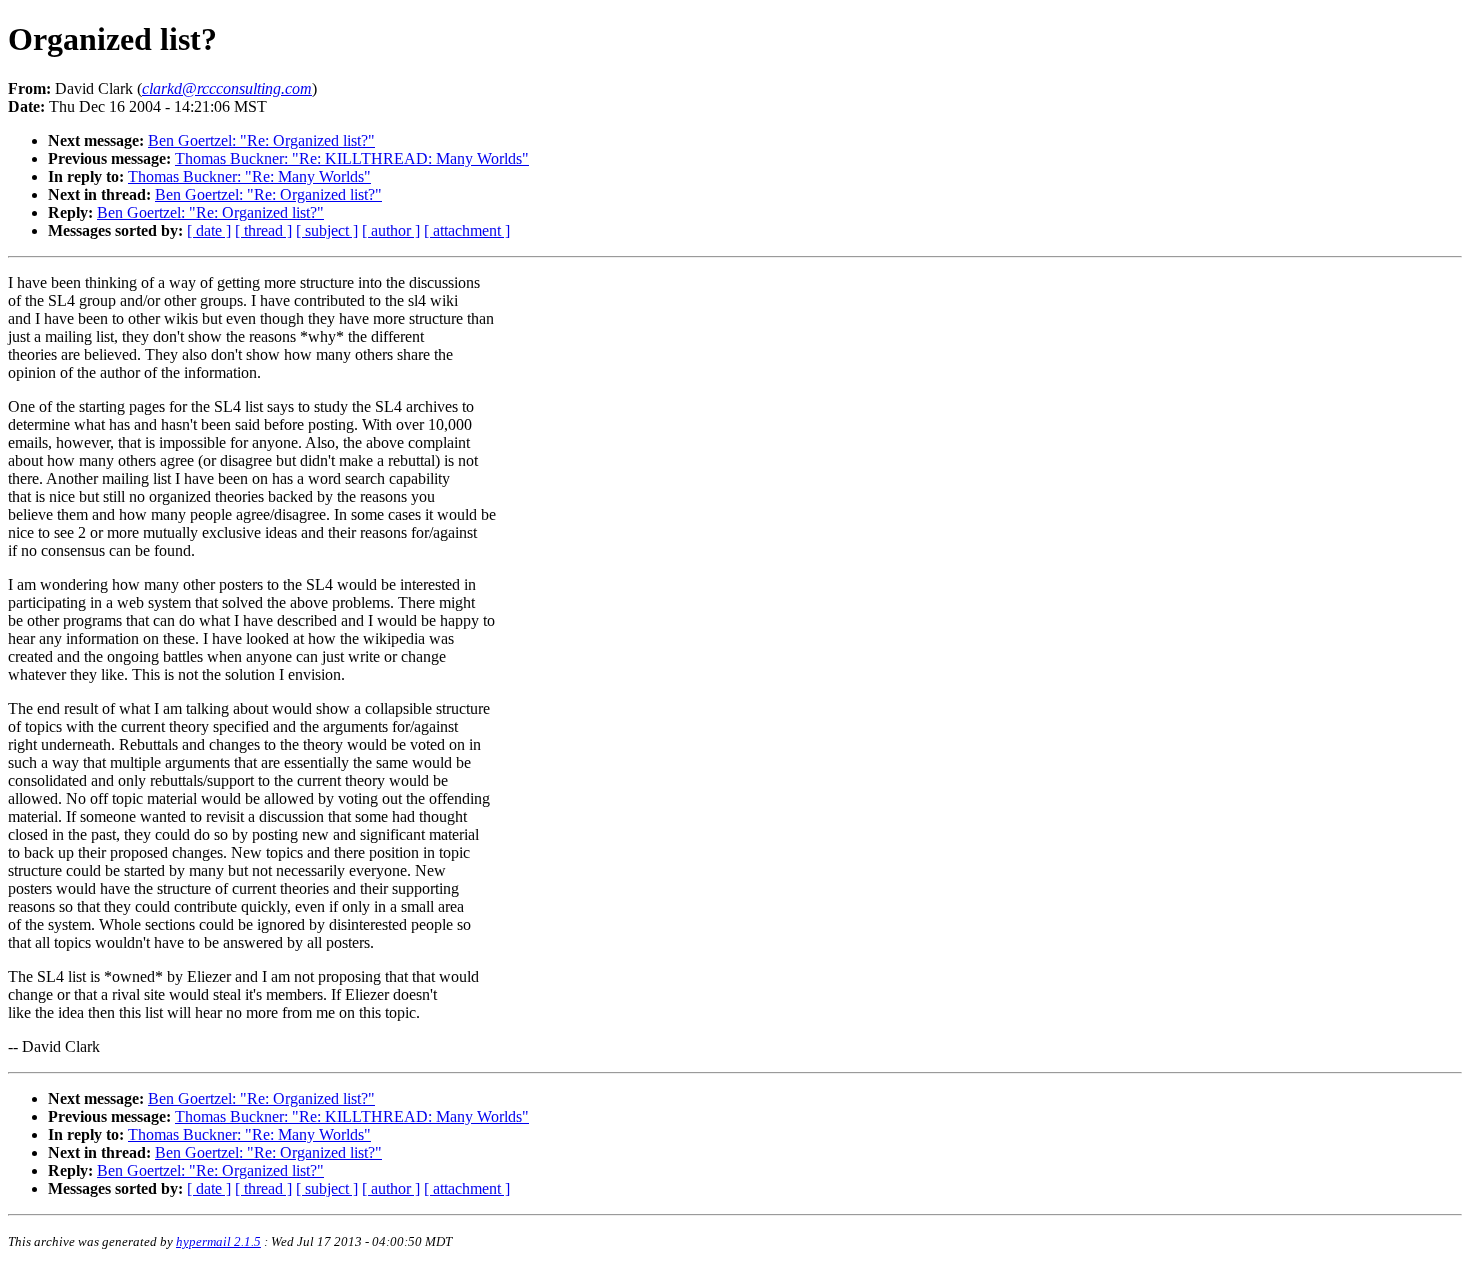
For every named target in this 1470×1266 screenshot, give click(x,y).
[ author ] (391, 230)
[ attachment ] (467, 230)
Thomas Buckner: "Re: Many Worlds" (249, 176)
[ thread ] (263, 230)
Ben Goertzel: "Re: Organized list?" (261, 140)
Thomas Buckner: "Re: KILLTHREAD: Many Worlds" (352, 158)
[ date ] (209, 230)
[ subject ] (327, 230)
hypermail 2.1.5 (218, 1241)
